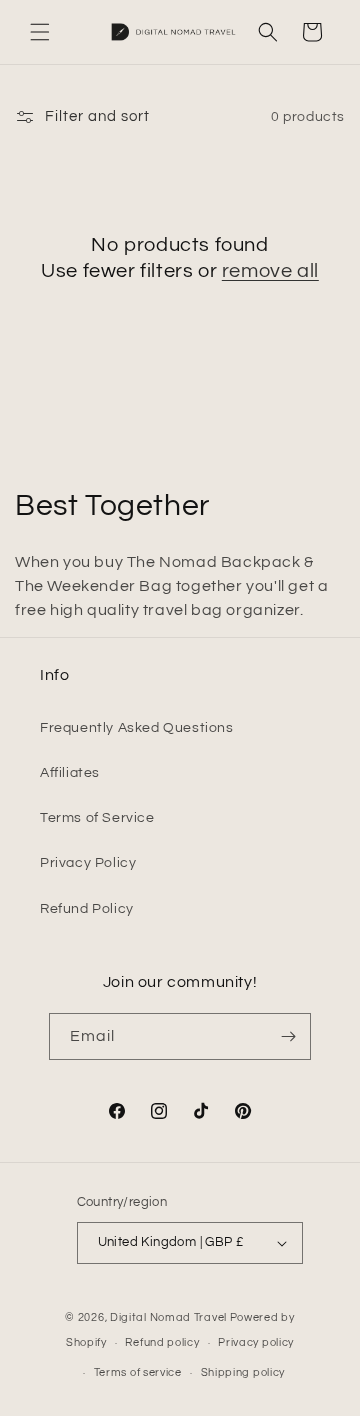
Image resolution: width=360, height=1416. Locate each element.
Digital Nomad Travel (168, 1317)
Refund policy (162, 1342)
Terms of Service (97, 818)
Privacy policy (256, 1342)
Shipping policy (243, 1372)
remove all (270, 271)
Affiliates (70, 773)
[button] (40, 32)
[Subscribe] (288, 1036)
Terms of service (138, 1372)
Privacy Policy (88, 863)
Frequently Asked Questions (137, 728)
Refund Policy (87, 909)
